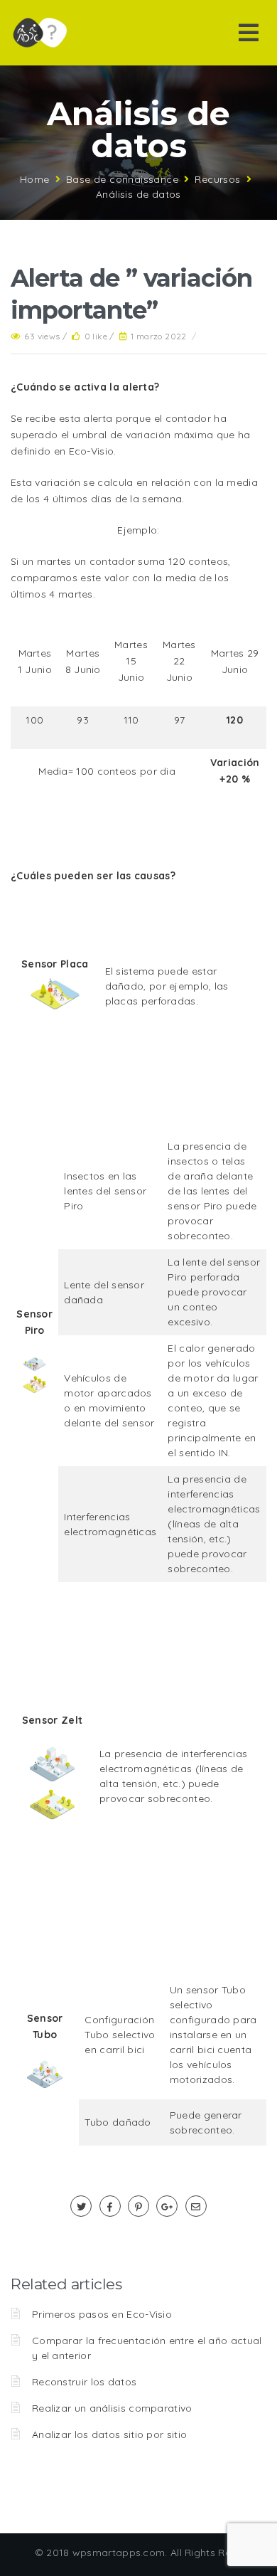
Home (35, 179)
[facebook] (110, 2207)
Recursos (217, 179)
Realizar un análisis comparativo (112, 2408)
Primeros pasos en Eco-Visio (102, 2314)
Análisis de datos (138, 194)
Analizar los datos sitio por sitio (109, 2434)
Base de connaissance (122, 179)
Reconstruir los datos (84, 2382)
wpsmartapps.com (119, 2553)
